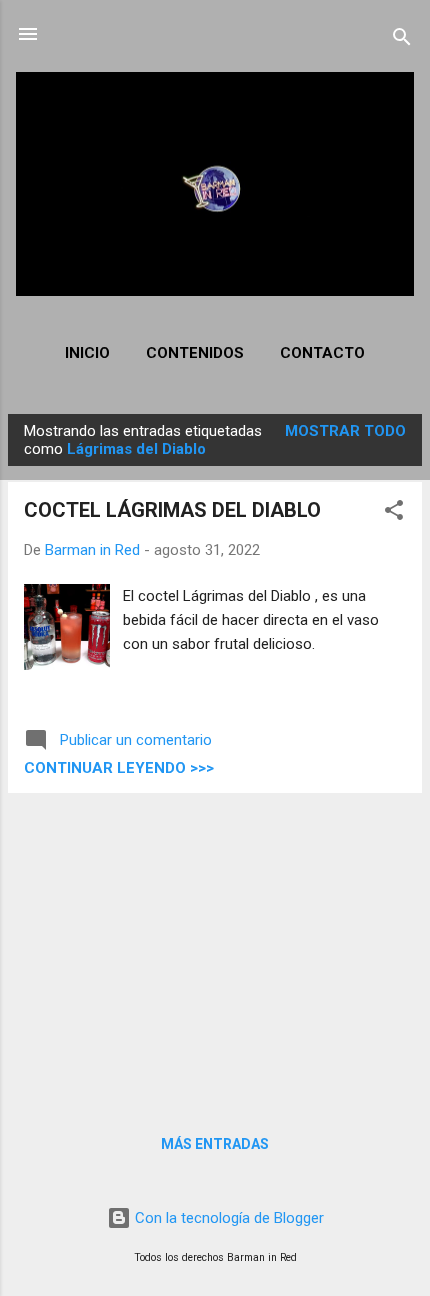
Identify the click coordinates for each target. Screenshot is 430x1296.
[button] (394, 513)
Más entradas (215, 1144)
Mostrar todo (345, 431)
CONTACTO (322, 353)
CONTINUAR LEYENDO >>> (119, 768)
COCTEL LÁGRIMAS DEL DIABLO (172, 510)
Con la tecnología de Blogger (227, 1218)
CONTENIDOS (195, 353)
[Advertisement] (215, 949)
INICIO (87, 353)
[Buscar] (402, 40)
